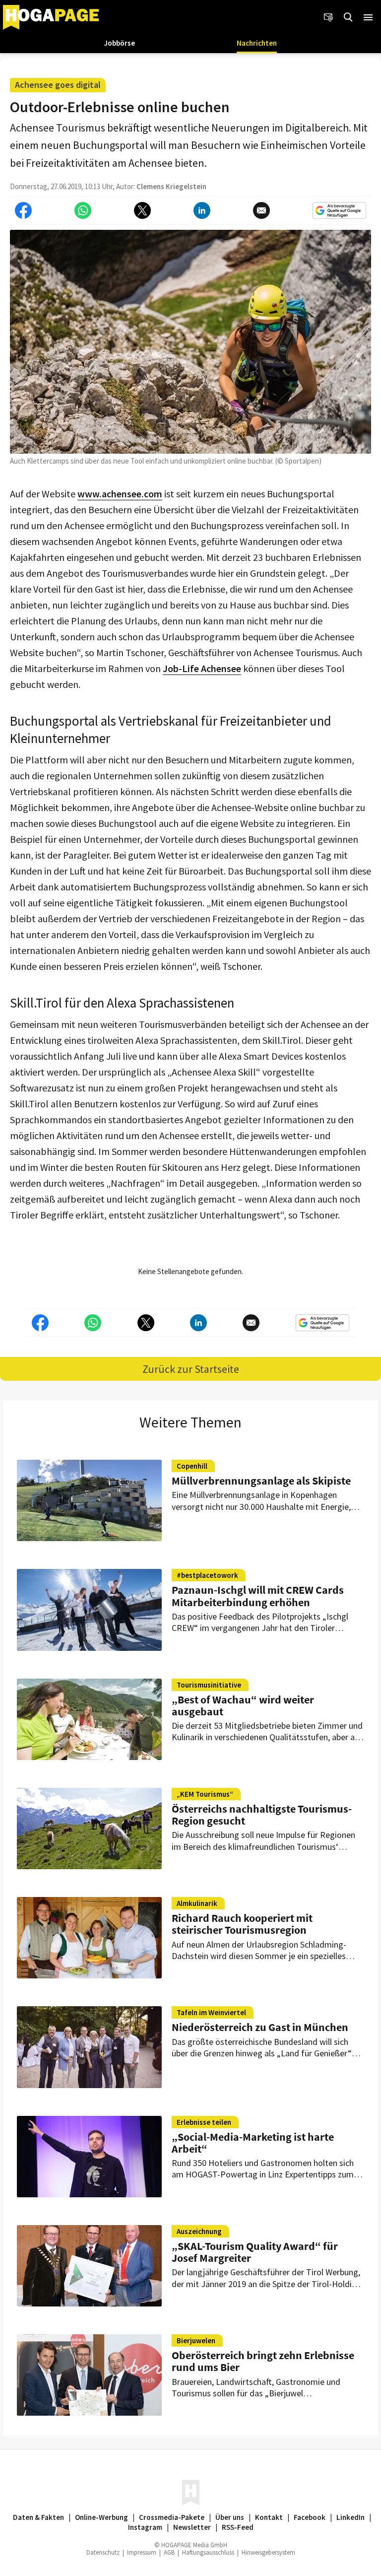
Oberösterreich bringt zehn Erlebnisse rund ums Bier (263, 2361)
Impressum (142, 2552)
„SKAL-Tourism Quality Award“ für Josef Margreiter (255, 2252)
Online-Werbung (101, 2517)
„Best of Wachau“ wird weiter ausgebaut (243, 1705)
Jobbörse (120, 43)
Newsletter (192, 2527)
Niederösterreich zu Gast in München (260, 2027)
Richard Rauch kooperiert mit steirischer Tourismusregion (242, 1924)
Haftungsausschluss (208, 2552)
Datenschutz (103, 2552)
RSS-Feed (238, 2527)
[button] (368, 17)
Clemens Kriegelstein (171, 186)
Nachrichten (257, 43)
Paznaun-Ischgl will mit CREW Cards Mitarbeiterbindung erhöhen (258, 1596)
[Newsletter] (328, 17)
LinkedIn (350, 2517)
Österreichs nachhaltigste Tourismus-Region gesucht (262, 1815)
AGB (169, 2552)
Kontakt (269, 2517)
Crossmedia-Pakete (172, 2517)
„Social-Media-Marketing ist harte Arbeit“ (253, 2143)
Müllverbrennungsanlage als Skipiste (261, 1481)
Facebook (310, 2517)
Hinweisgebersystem (268, 2552)
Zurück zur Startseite (191, 1369)
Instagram (145, 2527)
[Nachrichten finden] (348, 17)
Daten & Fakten (38, 2517)
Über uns (230, 2517)
